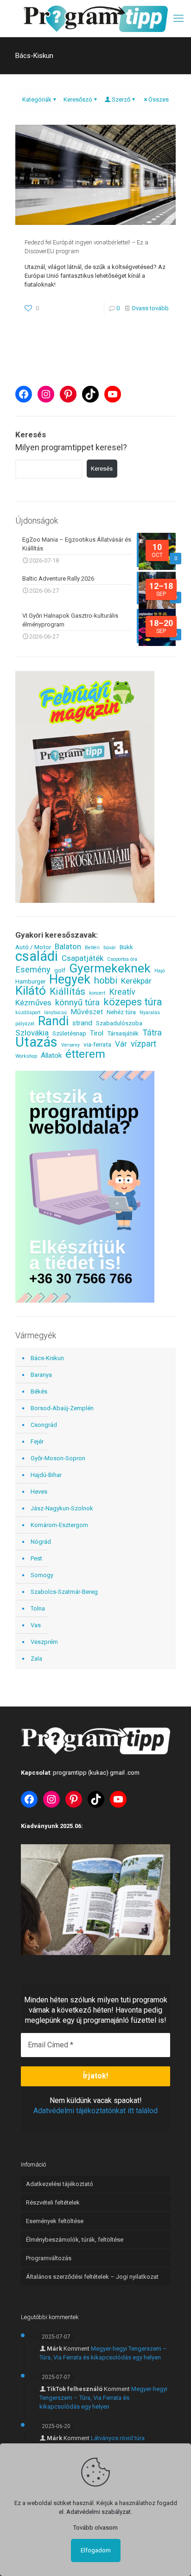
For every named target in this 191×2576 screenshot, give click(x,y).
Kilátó (31, 990)
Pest (36, 1558)
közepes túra (133, 1002)
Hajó (159, 971)
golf (60, 970)
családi (37, 956)
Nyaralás (150, 1013)
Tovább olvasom (95, 2528)
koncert (97, 993)
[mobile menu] (178, 19)
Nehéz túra (121, 1012)
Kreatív (122, 992)
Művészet (87, 1012)
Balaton (68, 947)
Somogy (42, 1575)
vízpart (143, 1044)
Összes (159, 99)
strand (82, 1023)
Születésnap (69, 1033)
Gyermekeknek (110, 968)
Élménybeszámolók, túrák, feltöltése (75, 2240)
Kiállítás (67, 991)
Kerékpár (136, 981)
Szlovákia (32, 1033)
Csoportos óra (122, 959)
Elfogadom (96, 2550)
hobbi (106, 981)
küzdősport (28, 1013)
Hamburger (30, 981)
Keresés (102, 469)
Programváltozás (49, 2258)
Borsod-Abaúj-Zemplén (62, 1408)
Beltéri (92, 948)
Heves (39, 1492)
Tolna (38, 1608)
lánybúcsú (55, 1013)
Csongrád (44, 1425)
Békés (39, 1391)
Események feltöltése (55, 2221)
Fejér (37, 1441)
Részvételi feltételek (53, 2202)
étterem (85, 1054)
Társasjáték (123, 1033)
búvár (110, 948)
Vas (36, 1625)
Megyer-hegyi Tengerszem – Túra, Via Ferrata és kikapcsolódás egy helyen (103, 2398)
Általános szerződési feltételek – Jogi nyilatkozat (92, 2277)
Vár (121, 1044)
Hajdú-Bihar (46, 1475)
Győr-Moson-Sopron (58, 1458)
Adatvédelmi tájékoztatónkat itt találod (95, 2111)
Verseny (70, 1045)
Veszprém (44, 1642)
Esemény (33, 969)
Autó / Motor (33, 947)
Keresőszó (78, 99)
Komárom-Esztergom (59, 1525)
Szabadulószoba (119, 1023)
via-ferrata (97, 1044)
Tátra (152, 1032)
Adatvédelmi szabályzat (99, 2512)
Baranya (41, 1375)
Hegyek (70, 980)
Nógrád (41, 1542)
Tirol (97, 1033)
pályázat (25, 1024)
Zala (36, 1659)
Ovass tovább (150, 308)
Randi (53, 1021)
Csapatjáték (83, 958)
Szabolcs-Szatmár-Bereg (64, 1592)
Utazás (36, 1042)
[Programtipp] (95, 19)
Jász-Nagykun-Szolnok (62, 1508)
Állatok (51, 1055)
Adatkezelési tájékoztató (60, 2184)
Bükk (126, 947)
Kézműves (33, 1003)
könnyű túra (77, 1002)
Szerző (121, 99)
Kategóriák (37, 99)
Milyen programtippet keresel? (71, 447)
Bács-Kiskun (47, 1358)
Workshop (26, 1056)
